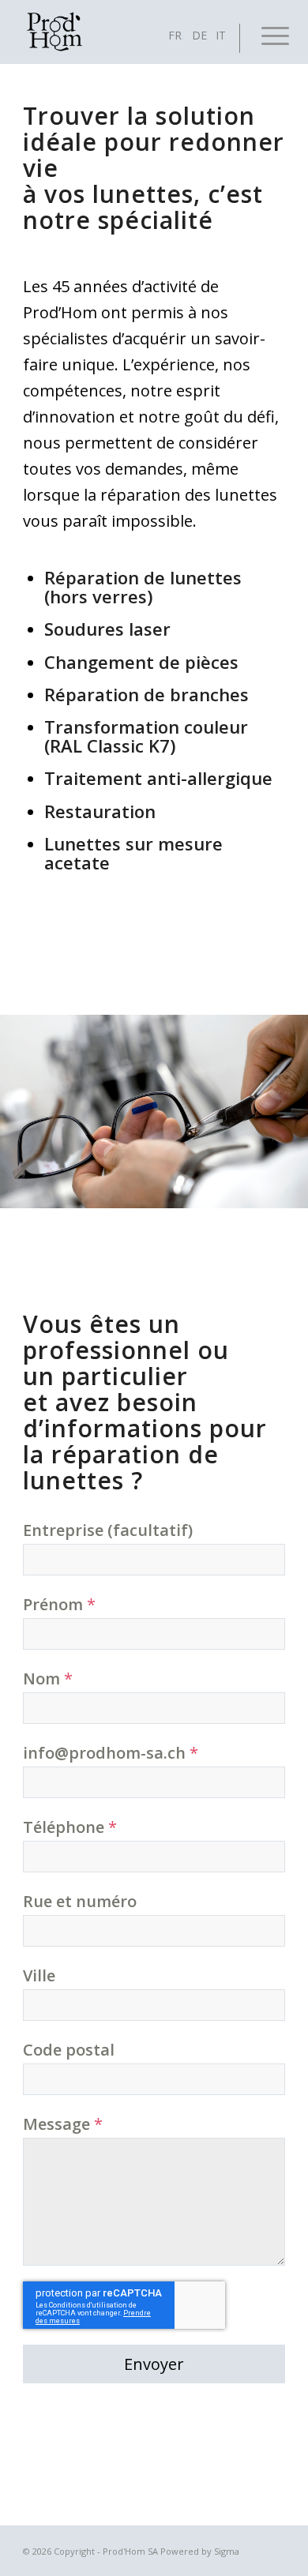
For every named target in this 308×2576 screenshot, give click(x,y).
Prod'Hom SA (130, 2551)
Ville (39, 1975)
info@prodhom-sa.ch (111, 1753)
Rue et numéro (80, 1901)
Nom (48, 1679)
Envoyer (154, 2364)
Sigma (227, 2551)
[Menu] (263, 32)
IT (221, 35)
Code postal (69, 2050)
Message (63, 2124)
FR (175, 35)
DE (199, 35)
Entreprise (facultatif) (108, 1530)
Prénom (59, 1604)
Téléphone (70, 1827)
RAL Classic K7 (110, 745)
